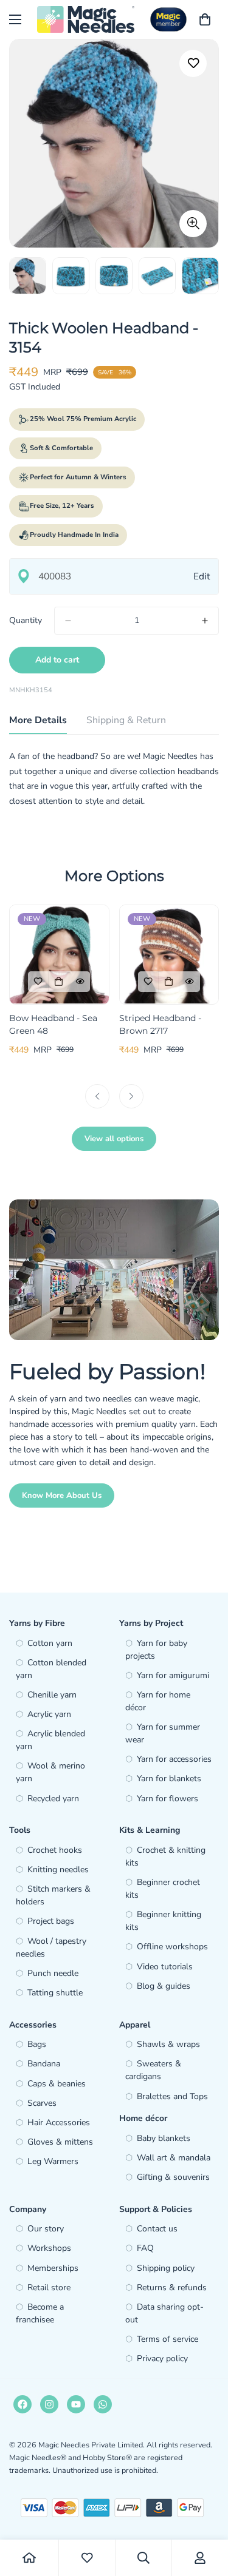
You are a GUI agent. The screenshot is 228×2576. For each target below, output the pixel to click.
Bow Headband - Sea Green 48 (53, 1024)
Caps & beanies (57, 2084)
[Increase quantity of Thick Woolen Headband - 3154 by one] (205, 621)
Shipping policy (166, 2268)
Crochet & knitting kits (165, 1856)
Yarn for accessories (174, 1759)
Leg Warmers (53, 2161)
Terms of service (168, 2339)
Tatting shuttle (55, 1993)
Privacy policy (162, 2359)
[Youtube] (76, 2404)
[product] (29, 2558)
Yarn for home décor (158, 1701)
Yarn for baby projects (156, 1650)
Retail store (49, 2288)
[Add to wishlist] (193, 63)
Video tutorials (165, 1967)
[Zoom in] (193, 224)
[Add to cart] (59, 982)
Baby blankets (164, 2138)
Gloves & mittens (60, 2142)
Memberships (53, 2268)
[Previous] (97, 1096)
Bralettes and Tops (172, 2096)
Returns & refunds (172, 2288)
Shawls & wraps (168, 2044)
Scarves (42, 2103)
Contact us (157, 2229)
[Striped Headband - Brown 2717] (169, 954)
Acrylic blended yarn (50, 1740)
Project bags (51, 1921)
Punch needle (53, 1973)
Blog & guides (164, 1986)
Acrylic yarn (49, 1714)
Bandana (44, 2064)
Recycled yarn (53, 1799)
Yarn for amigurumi (173, 1675)
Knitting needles (58, 1870)
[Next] (131, 1096)
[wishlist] (87, 2558)
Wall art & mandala (174, 2158)
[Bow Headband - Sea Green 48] (59, 954)
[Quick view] (80, 982)
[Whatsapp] (103, 2404)
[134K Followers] (49, 2404)
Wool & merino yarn (50, 1772)
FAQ (145, 2248)
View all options (114, 1139)
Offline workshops (172, 1947)
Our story (46, 2229)
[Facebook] (22, 2404)
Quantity (26, 620)
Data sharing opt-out (164, 2313)
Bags (37, 2044)
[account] (200, 2558)
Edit (202, 576)
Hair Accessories (59, 2123)
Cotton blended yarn (51, 1669)
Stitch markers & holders (53, 1895)
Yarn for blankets (169, 1779)
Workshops (49, 2248)
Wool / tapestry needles (51, 1947)
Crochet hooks (55, 1850)
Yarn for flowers (168, 1799)
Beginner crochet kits (163, 1889)
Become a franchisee (40, 2313)
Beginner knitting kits (163, 1921)
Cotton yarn (50, 1643)
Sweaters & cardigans (153, 2070)
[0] (205, 19)
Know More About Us (62, 1495)
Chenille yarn (52, 1695)
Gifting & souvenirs (173, 2177)
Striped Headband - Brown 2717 (160, 1024)
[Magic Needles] (86, 19)
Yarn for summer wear (163, 1733)
